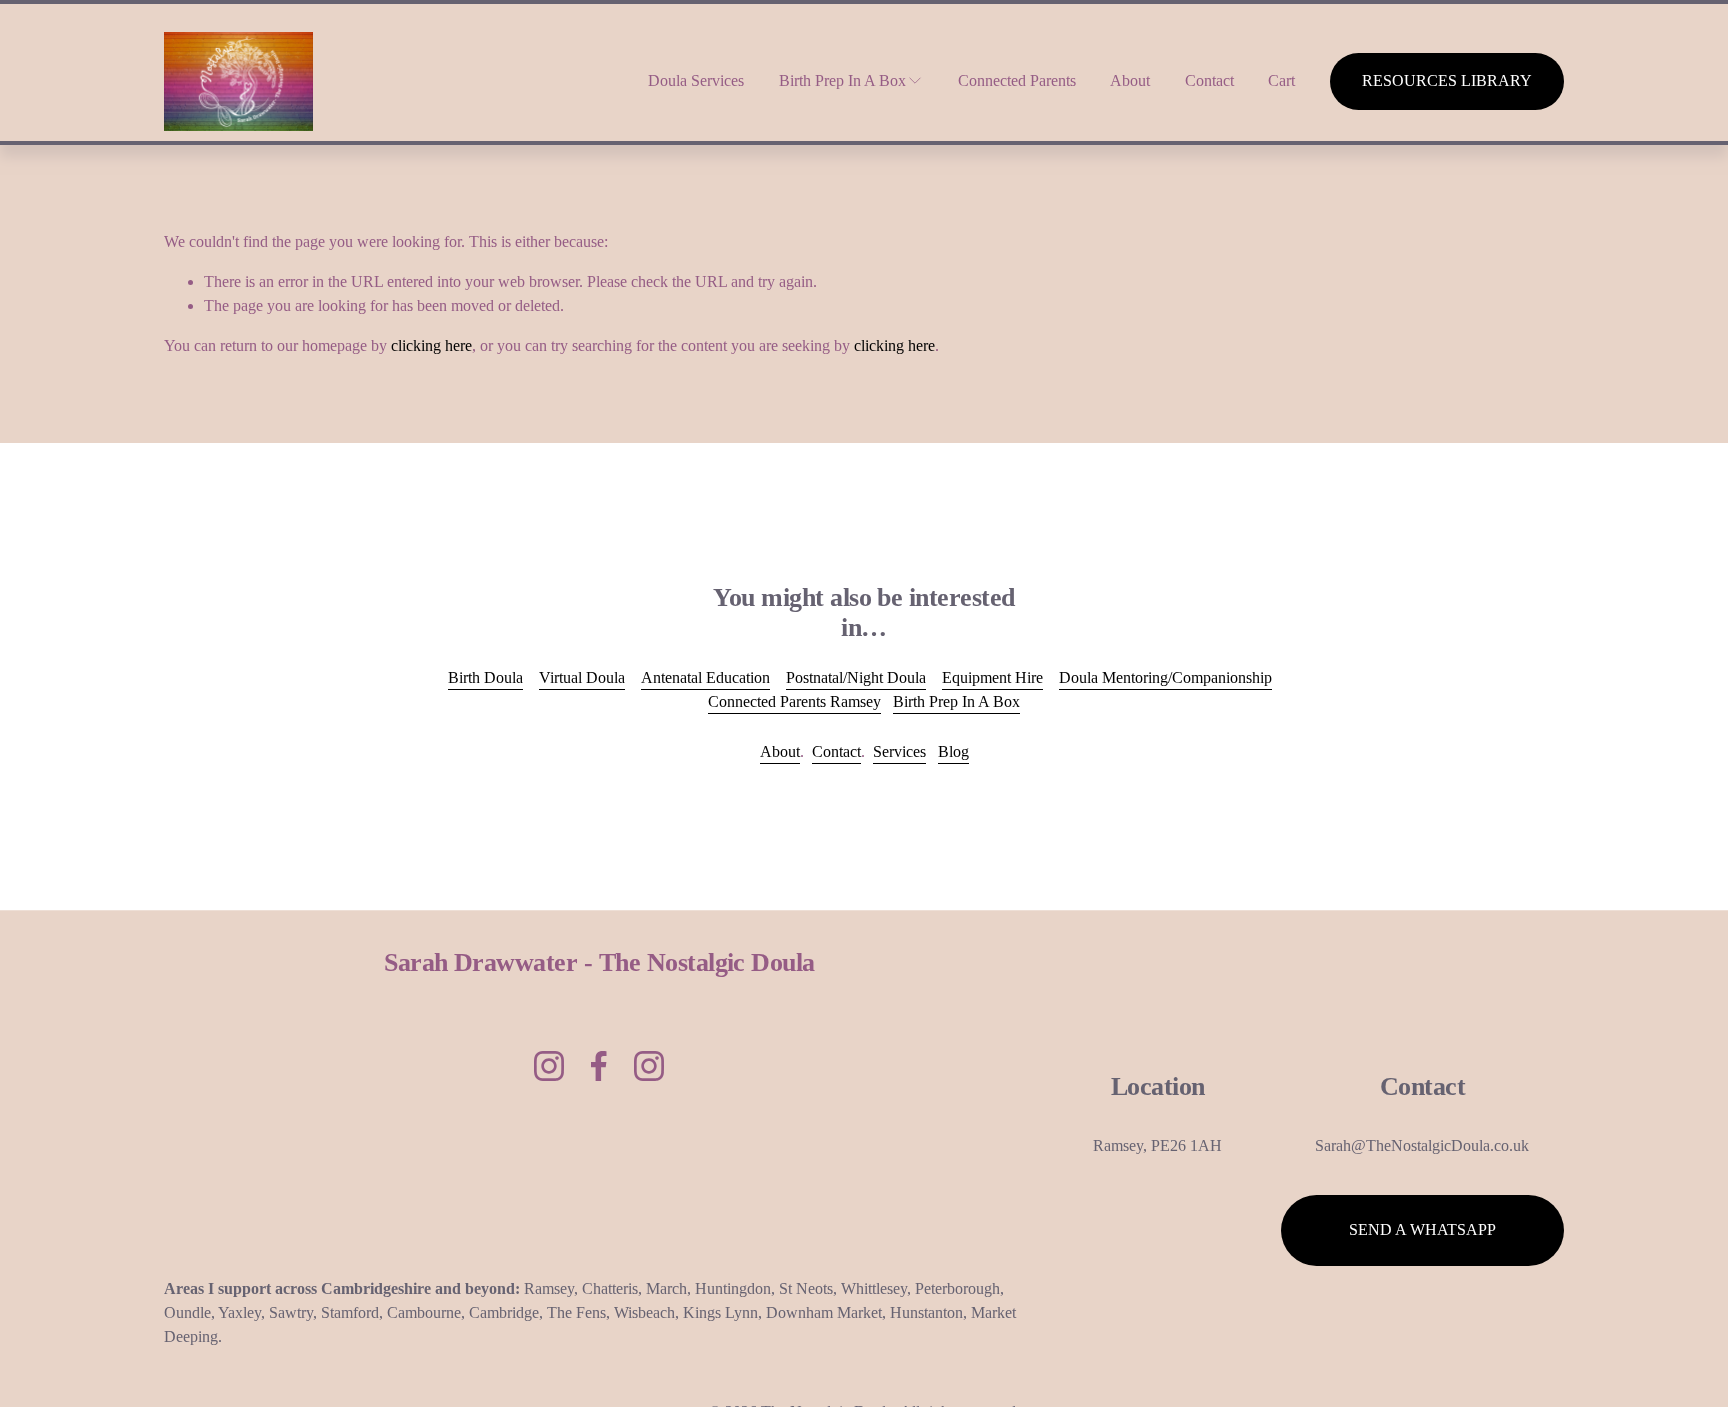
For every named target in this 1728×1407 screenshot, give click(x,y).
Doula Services (696, 80)
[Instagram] (549, 1066)
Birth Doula (485, 677)
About (1130, 80)
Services (899, 751)
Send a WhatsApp (1422, 1229)
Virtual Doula (582, 677)
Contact (1209, 80)
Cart (1281, 80)
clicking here (431, 345)
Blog (953, 751)
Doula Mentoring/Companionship (1165, 677)
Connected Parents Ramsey (794, 701)
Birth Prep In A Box (956, 701)
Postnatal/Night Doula (856, 677)
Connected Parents (1017, 80)
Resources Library (1447, 80)
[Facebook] (599, 1066)
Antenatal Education (705, 677)
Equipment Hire (992, 677)
